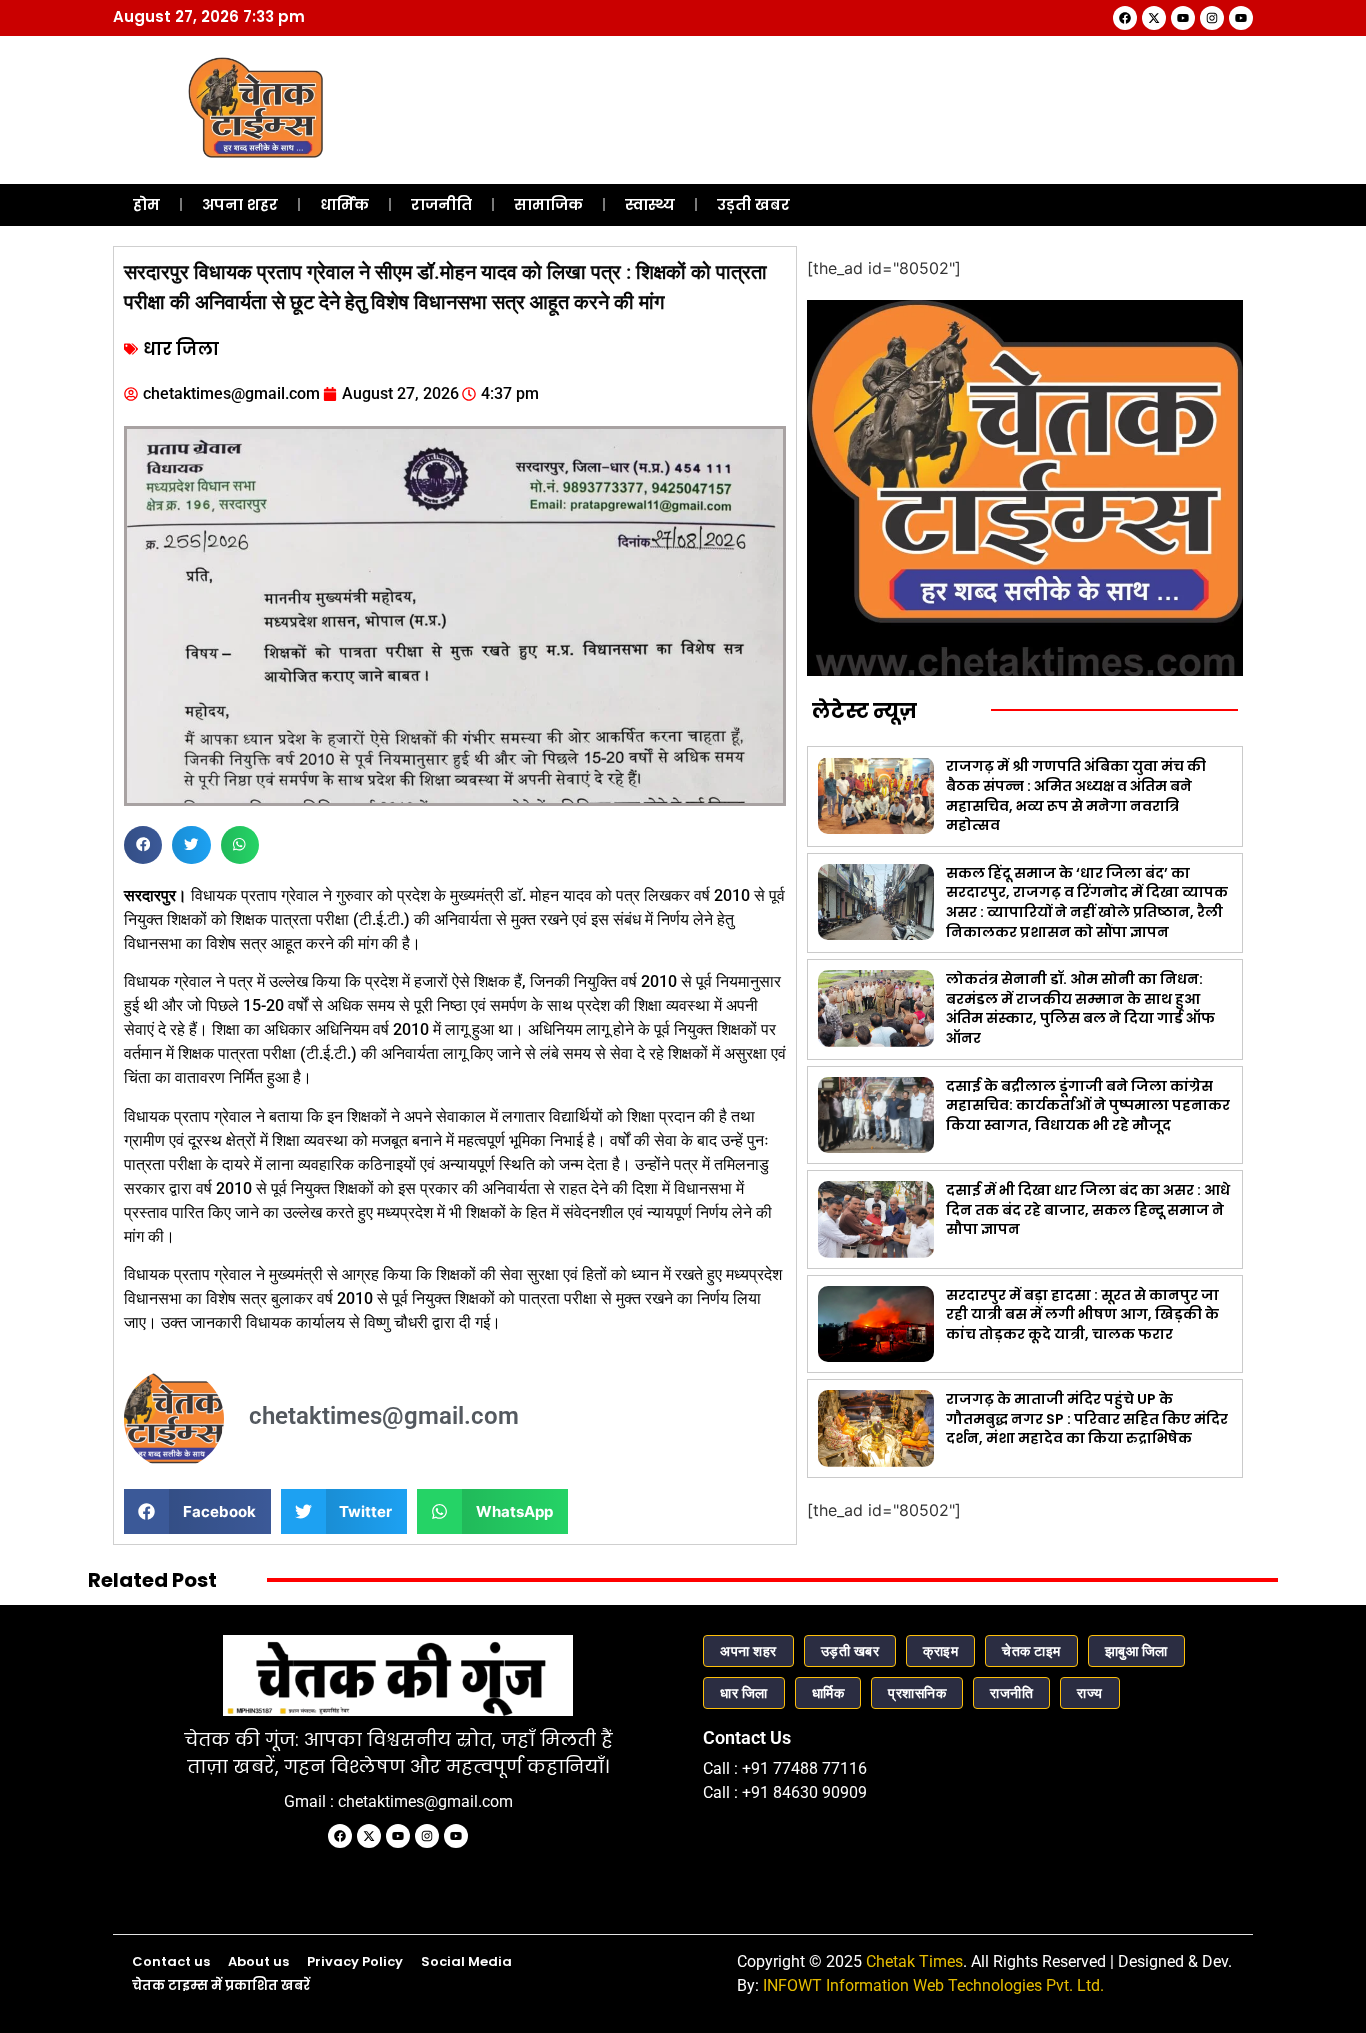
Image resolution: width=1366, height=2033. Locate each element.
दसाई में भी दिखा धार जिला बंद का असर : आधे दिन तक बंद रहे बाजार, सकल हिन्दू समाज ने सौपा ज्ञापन (1088, 1209)
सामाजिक (548, 204)
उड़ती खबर (753, 204)
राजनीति (441, 204)
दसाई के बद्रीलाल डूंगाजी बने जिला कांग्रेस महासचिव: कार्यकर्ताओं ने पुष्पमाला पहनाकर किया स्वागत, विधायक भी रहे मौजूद (1088, 1105)
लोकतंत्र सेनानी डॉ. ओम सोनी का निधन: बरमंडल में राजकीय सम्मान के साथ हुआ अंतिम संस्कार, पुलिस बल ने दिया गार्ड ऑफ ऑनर (1080, 1008)
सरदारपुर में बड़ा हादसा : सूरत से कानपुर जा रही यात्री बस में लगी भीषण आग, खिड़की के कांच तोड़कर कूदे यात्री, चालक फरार (1082, 1314)
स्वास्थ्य (650, 204)
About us (258, 1961)
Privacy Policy (355, 1961)
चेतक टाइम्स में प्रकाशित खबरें (221, 1985)
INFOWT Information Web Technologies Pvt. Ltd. (933, 1985)
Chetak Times (914, 1961)
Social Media (466, 1961)
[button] (143, 845)
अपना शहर (240, 204)
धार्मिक (344, 204)
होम (146, 204)
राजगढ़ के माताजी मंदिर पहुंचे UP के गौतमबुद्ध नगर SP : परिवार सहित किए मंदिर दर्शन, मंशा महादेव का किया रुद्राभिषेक (1087, 1418)
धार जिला (181, 349)
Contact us (171, 1961)
